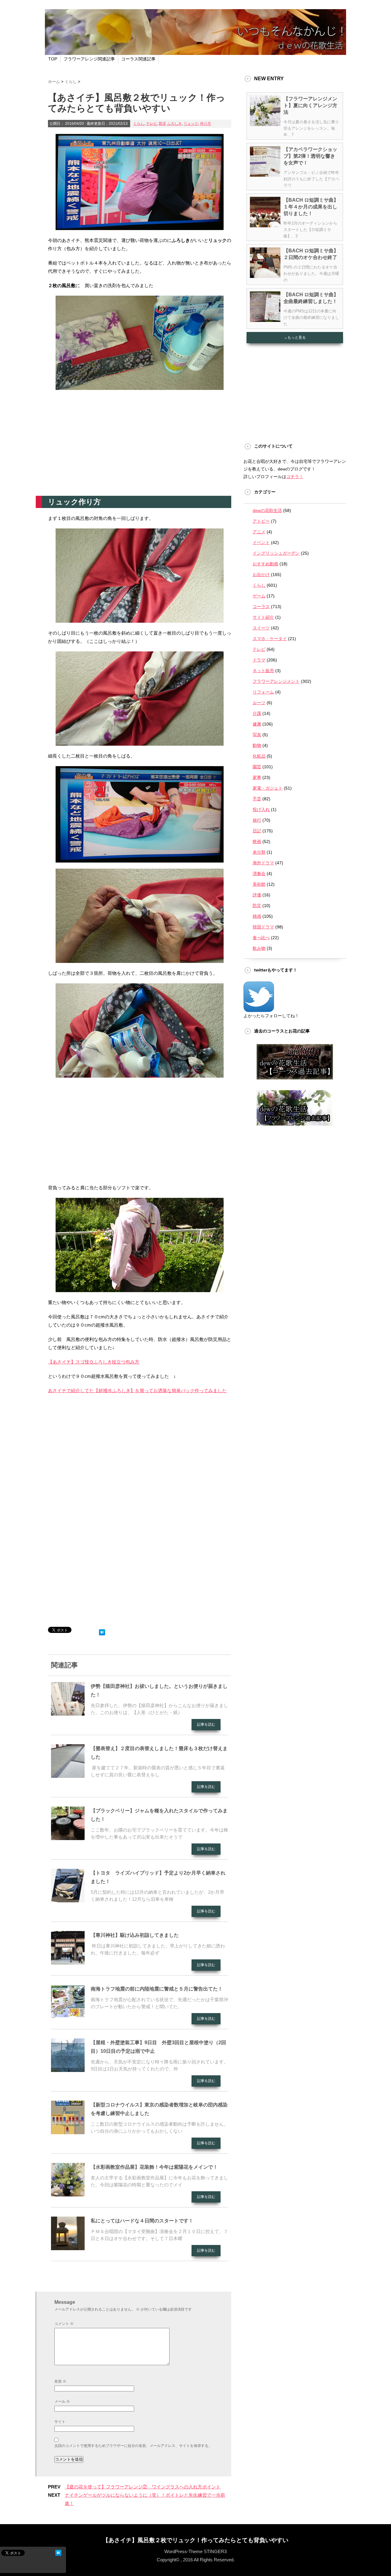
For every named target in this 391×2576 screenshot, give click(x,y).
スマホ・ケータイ (270, 639)
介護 (257, 713)
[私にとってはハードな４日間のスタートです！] (68, 2248)
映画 (257, 841)
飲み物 (259, 948)
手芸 (257, 799)
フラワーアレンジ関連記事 (89, 59)
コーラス (261, 607)
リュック (191, 124)
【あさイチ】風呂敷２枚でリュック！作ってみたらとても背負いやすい (195, 2540)
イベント (261, 542)
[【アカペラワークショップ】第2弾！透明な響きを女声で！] (265, 174)
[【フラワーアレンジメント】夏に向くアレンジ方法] (265, 124)
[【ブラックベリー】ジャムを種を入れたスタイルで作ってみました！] (68, 1838)
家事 (257, 777)
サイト (60, 2422)
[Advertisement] (140, 447)
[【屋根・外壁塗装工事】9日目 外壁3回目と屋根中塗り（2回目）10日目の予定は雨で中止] (68, 2070)
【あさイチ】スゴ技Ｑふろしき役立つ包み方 (94, 1362)
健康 (257, 724)
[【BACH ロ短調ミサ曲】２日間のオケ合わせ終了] (265, 276)
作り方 (206, 124)
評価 (257, 895)
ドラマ (259, 660)
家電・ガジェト (268, 788)
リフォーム (263, 692)
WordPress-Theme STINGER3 (195, 2551)
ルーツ (259, 703)
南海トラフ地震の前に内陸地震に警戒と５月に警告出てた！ (157, 1989)
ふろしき (174, 124)
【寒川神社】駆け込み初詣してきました (135, 1935)
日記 (257, 831)
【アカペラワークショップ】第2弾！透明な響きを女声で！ (310, 156)
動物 (257, 745)
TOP (53, 59)
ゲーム (259, 596)
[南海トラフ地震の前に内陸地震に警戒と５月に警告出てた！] (68, 2016)
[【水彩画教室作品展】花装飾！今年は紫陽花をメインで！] (68, 2194)
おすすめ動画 (265, 564)
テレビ (152, 124)
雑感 (257, 916)
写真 (257, 735)
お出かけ (261, 575)
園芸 (257, 767)
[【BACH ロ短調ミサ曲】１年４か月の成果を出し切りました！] (265, 225)
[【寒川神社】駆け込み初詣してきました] (68, 1962)
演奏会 (259, 874)
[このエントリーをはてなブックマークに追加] (102, 1631)
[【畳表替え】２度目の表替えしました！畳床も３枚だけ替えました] (68, 1775)
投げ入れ (261, 809)
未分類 (259, 852)
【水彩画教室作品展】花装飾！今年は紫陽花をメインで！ (154, 2167)
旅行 (257, 820)
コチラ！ (295, 477)
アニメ (259, 532)
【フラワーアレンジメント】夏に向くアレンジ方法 (310, 105)
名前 (60, 2381)
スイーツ (261, 628)
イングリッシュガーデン (276, 553)
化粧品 (259, 756)
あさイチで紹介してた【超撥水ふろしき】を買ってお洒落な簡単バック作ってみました (137, 1391)
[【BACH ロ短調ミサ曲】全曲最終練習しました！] (265, 319)
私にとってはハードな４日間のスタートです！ (142, 2221)
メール (62, 2401)
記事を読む (206, 1724)
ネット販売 (263, 671)
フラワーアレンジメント (276, 681)
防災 (163, 124)
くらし (139, 124)
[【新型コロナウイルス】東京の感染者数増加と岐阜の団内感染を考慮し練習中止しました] (68, 2132)
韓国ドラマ (263, 927)
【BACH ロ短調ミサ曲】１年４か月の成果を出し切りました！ (311, 207)
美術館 (259, 884)
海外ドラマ (263, 863)
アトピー (261, 521)
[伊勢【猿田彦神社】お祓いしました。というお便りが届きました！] (68, 1713)
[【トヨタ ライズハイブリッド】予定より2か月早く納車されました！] (68, 1900)
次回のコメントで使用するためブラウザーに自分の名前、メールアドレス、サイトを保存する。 (133, 2446)
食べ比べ (261, 938)
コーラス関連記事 (138, 59)
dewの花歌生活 (267, 510)
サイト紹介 (263, 617)
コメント (64, 2324)
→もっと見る (295, 337)
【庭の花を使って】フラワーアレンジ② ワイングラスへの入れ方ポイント (143, 2487)
